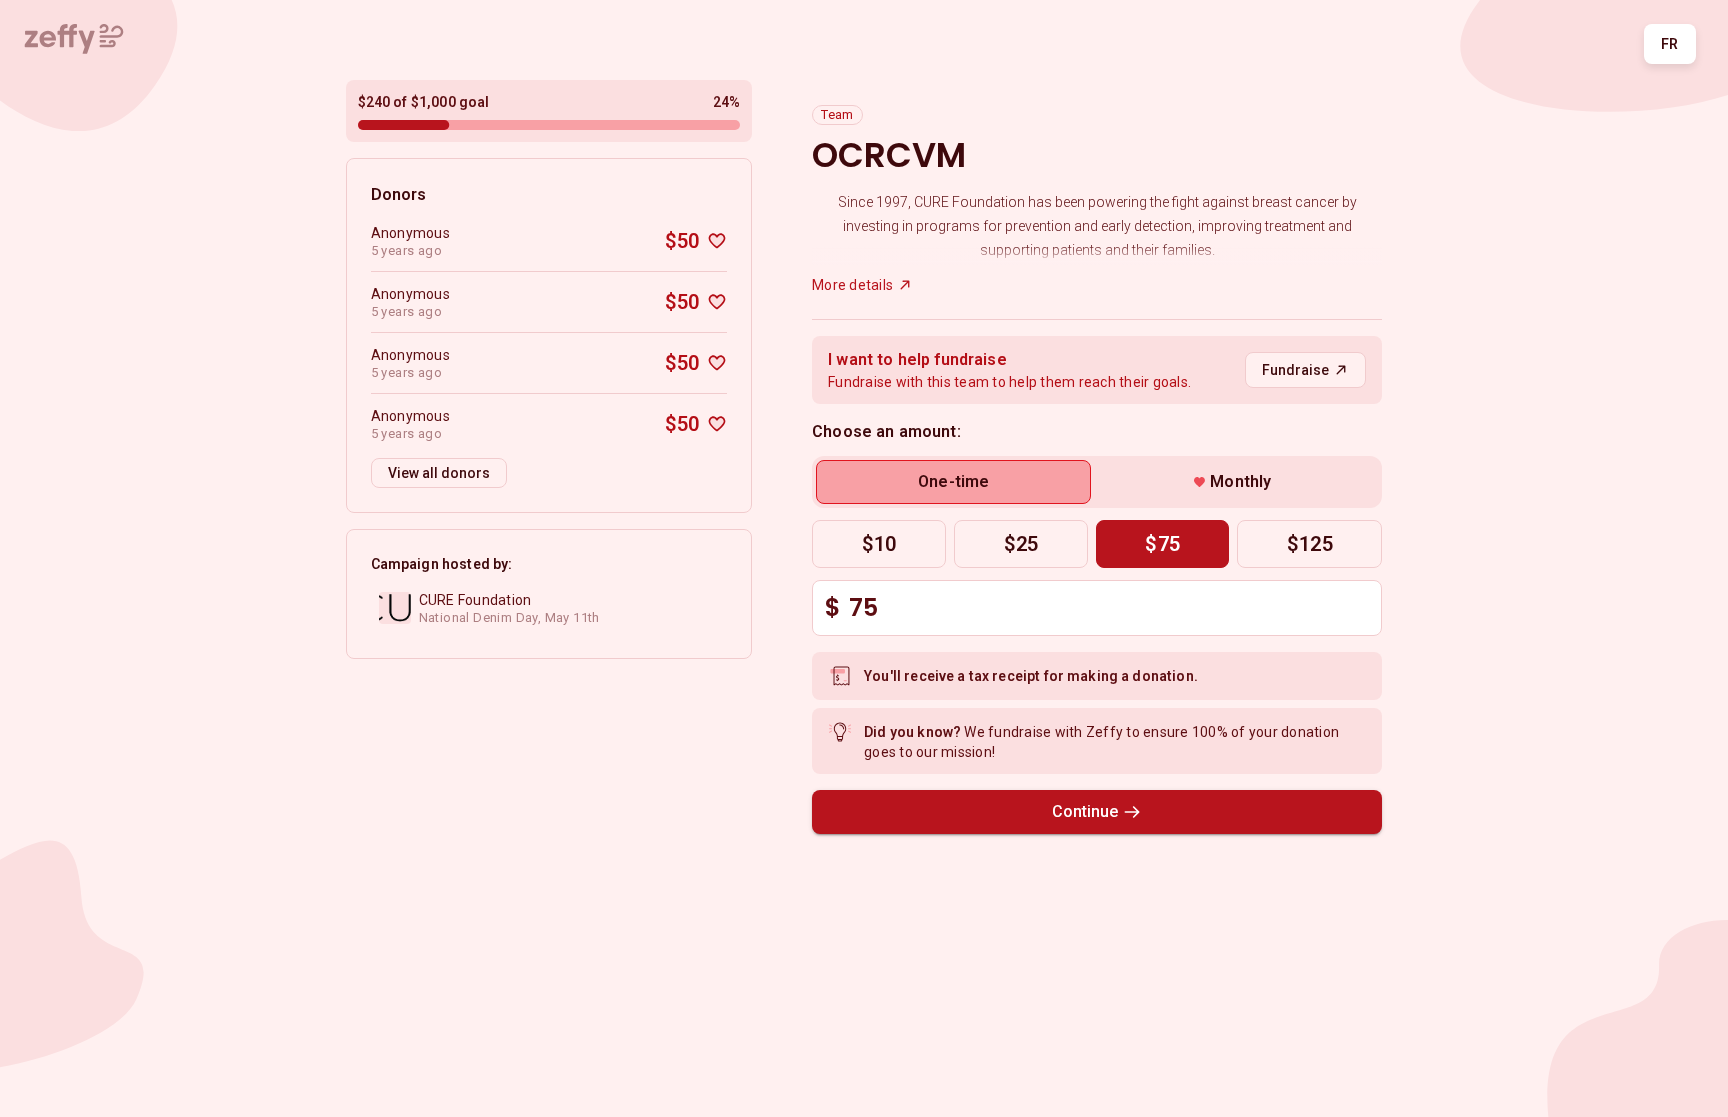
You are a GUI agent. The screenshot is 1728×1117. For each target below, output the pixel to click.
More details (852, 285)
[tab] (953, 482)
